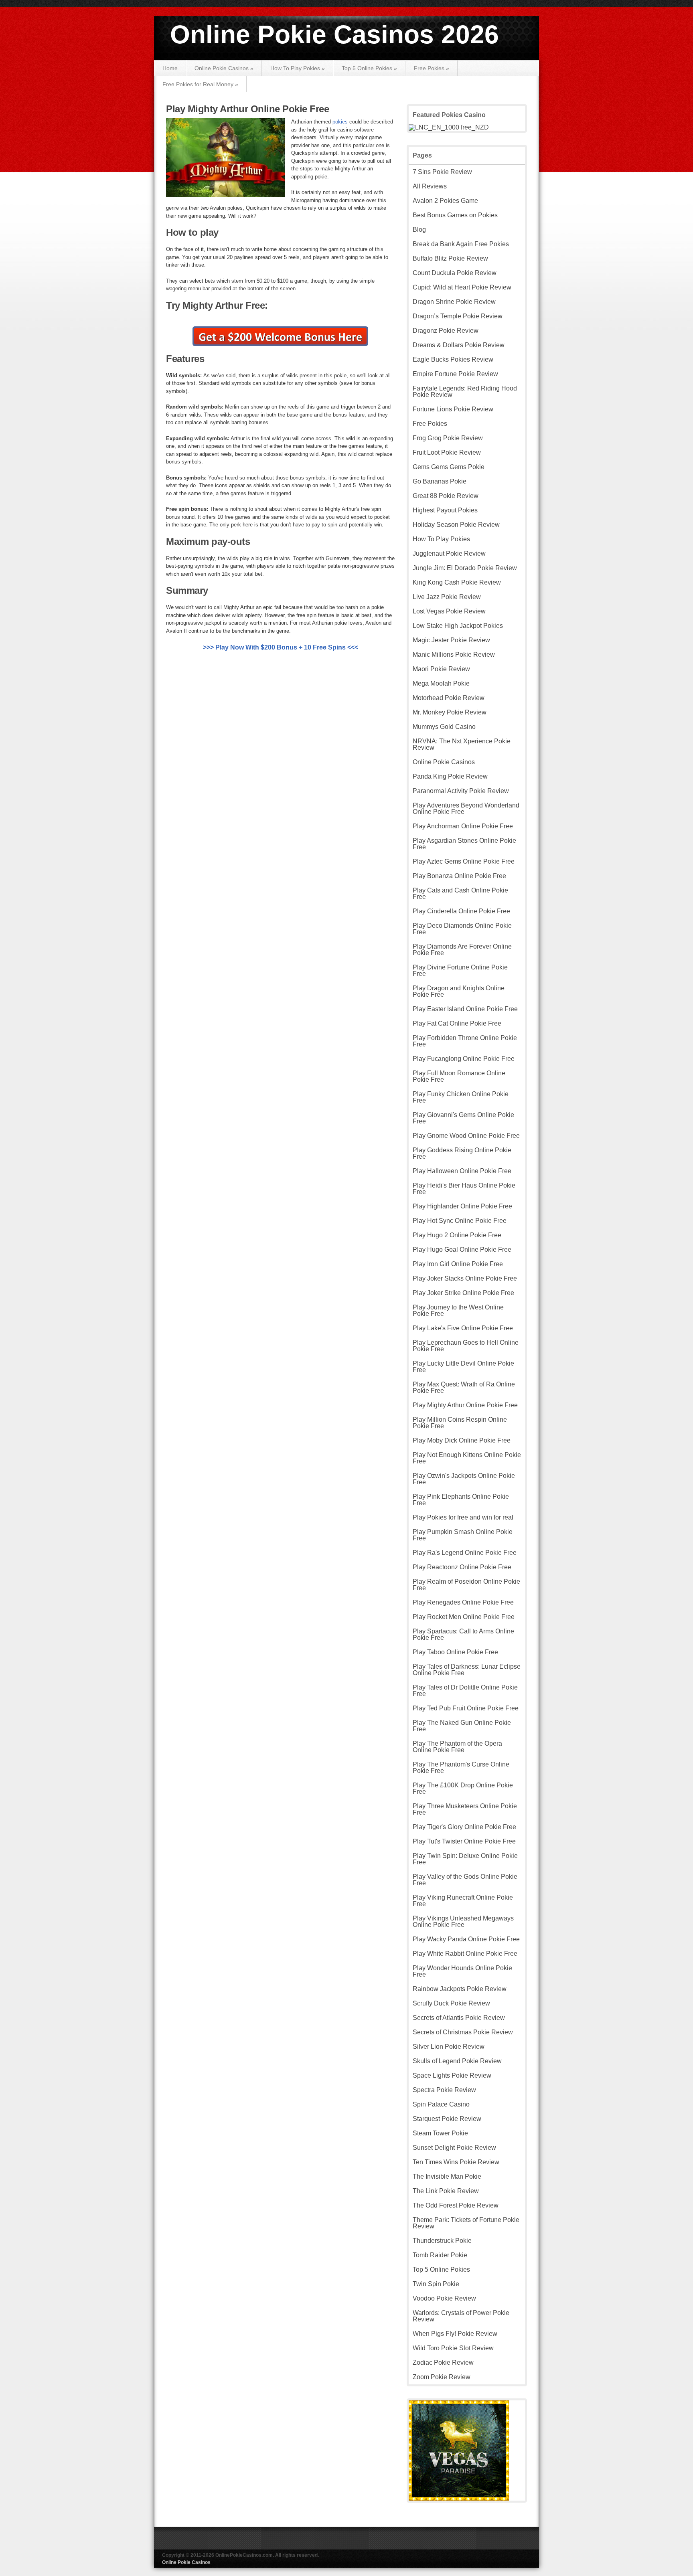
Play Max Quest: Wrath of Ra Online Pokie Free (464, 1387)
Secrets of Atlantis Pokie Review (459, 2018)
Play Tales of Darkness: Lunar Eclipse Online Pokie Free (467, 1670)
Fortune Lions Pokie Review (453, 409)
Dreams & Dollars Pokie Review (459, 345)
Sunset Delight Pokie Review (454, 2148)
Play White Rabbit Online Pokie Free (465, 1954)
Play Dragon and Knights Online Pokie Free (459, 991)
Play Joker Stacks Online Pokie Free (465, 1278)
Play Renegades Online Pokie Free (463, 1602)
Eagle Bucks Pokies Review (453, 359)
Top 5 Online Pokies (369, 68)
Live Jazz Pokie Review (447, 597)
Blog (419, 230)
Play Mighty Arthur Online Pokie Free (247, 109)
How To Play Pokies (298, 68)
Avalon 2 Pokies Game (445, 201)
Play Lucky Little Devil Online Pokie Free (463, 1367)
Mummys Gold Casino (444, 727)
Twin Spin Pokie (436, 2284)
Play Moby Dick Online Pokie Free (462, 1440)
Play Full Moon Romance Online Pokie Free (459, 1076)
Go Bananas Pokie (440, 481)
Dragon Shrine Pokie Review (454, 302)
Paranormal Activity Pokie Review (461, 791)
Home (170, 68)
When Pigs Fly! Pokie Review (455, 2334)
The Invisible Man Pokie (447, 2176)
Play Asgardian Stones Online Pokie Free (464, 844)
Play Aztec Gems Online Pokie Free (464, 861)
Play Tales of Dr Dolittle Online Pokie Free (465, 1691)
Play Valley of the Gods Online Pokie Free (465, 1880)
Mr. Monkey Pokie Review (450, 712)
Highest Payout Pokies (445, 510)
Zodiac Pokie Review (443, 2363)
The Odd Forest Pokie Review (456, 2205)
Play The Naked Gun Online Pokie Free (462, 1726)
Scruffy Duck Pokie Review (451, 2003)
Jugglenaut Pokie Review (449, 553)
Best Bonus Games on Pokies (455, 215)
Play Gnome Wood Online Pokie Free (466, 1136)
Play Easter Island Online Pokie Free (465, 1009)
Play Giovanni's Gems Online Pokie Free (463, 1118)
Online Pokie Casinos (224, 68)
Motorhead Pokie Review (449, 698)
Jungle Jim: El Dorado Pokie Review (465, 568)
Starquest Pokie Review (447, 2119)
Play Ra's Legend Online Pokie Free (465, 1553)
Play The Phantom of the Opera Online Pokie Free (457, 1747)
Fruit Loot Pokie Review (447, 452)
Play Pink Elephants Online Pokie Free (461, 1500)
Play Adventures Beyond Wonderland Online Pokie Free (466, 808)
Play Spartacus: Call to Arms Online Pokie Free (463, 1634)
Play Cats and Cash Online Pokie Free (460, 893)
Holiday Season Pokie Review (456, 525)
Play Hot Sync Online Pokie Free (460, 1221)
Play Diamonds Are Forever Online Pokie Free (462, 950)
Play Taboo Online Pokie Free (455, 1652)
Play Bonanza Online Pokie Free (459, 876)
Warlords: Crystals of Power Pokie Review (461, 2316)
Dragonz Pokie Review (446, 331)
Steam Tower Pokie (440, 2133)
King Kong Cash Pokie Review (457, 582)
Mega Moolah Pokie (441, 683)
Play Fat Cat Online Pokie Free (457, 1023)
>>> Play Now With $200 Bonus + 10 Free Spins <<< (281, 647)
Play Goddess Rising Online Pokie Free (462, 1153)
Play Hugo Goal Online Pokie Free (462, 1250)
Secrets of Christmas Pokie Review (463, 2032)
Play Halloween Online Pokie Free (462, 1171)
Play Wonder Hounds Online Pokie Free (462, 1971)
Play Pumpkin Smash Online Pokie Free (463, 1535)
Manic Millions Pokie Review (454, 655)
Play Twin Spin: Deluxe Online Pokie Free (465, 1859)
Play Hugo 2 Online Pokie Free (457, 1235)
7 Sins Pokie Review (442, 172)
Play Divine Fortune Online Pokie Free (460, 970)
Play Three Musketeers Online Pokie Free (465, 1809)
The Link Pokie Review (446, 2191)
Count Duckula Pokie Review (455, 273)
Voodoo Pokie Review (444, 2298)
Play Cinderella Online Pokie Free (461, 911)
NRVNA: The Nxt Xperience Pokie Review (462, 744)
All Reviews (430, 186)
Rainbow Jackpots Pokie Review (460, 1989)
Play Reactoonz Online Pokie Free (462, 1567)
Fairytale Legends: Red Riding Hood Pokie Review (465, 392)
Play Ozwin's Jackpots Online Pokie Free (464, 1479)
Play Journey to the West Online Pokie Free (458, 1310)
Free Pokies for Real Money (200, 84)
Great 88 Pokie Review (446, 496)
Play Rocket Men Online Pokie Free (464, 1617)
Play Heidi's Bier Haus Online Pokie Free (464, 1189)
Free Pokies (432, 68)
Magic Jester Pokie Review (451, 640)
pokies (341, 122)
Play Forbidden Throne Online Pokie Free (465, 1041)
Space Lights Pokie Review (452, 2075)
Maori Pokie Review (441, 669)
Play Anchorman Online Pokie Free (463, 826)
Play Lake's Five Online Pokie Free (463, 1328)
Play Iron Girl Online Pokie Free (458, 1264)
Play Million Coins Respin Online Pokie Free (460, 1423)
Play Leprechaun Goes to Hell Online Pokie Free (466, 1346)
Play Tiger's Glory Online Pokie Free (464, 1827)
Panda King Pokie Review (450, 776)
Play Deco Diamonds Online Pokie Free (462, 929)
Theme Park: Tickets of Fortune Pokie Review (466, 2223)
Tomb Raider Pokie (440, 2255)
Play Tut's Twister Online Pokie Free (464, 1841)
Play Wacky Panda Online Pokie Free (466, 1939)
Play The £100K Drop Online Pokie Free (463, 1788)
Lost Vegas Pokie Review (449, 611)
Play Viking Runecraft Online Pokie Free (463, 1901)
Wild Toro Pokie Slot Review (453, 2348)
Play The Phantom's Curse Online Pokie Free (461, 1768)
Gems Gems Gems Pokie (449, 467)
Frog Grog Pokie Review (448, 438)
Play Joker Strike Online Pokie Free (463, 1293)
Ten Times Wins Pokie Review (456, 2162)
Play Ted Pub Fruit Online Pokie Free (466, 1708)
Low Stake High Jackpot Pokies (458, 626)
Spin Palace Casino (441, 2104)
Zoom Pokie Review (442, 2377)
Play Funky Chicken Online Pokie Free (461, 1097)
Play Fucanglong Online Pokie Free (464, 1059)
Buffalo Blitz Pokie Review (450, 258)
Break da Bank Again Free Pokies (461, 244)
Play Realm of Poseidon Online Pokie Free (466, 1585)
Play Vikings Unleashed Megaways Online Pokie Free (463, 1921)
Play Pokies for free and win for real (463, 1517)
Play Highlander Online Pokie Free (462, 1206)
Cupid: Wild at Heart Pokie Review (462, 287)
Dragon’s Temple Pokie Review (458, 316)
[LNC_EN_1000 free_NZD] (449, 127)
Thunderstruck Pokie (442, 2241)
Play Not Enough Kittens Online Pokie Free (467, 1458)
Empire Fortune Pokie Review (455, 374)
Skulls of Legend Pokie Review (457, 2061)
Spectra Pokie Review (444, 2090)
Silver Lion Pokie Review (449, 2047)
